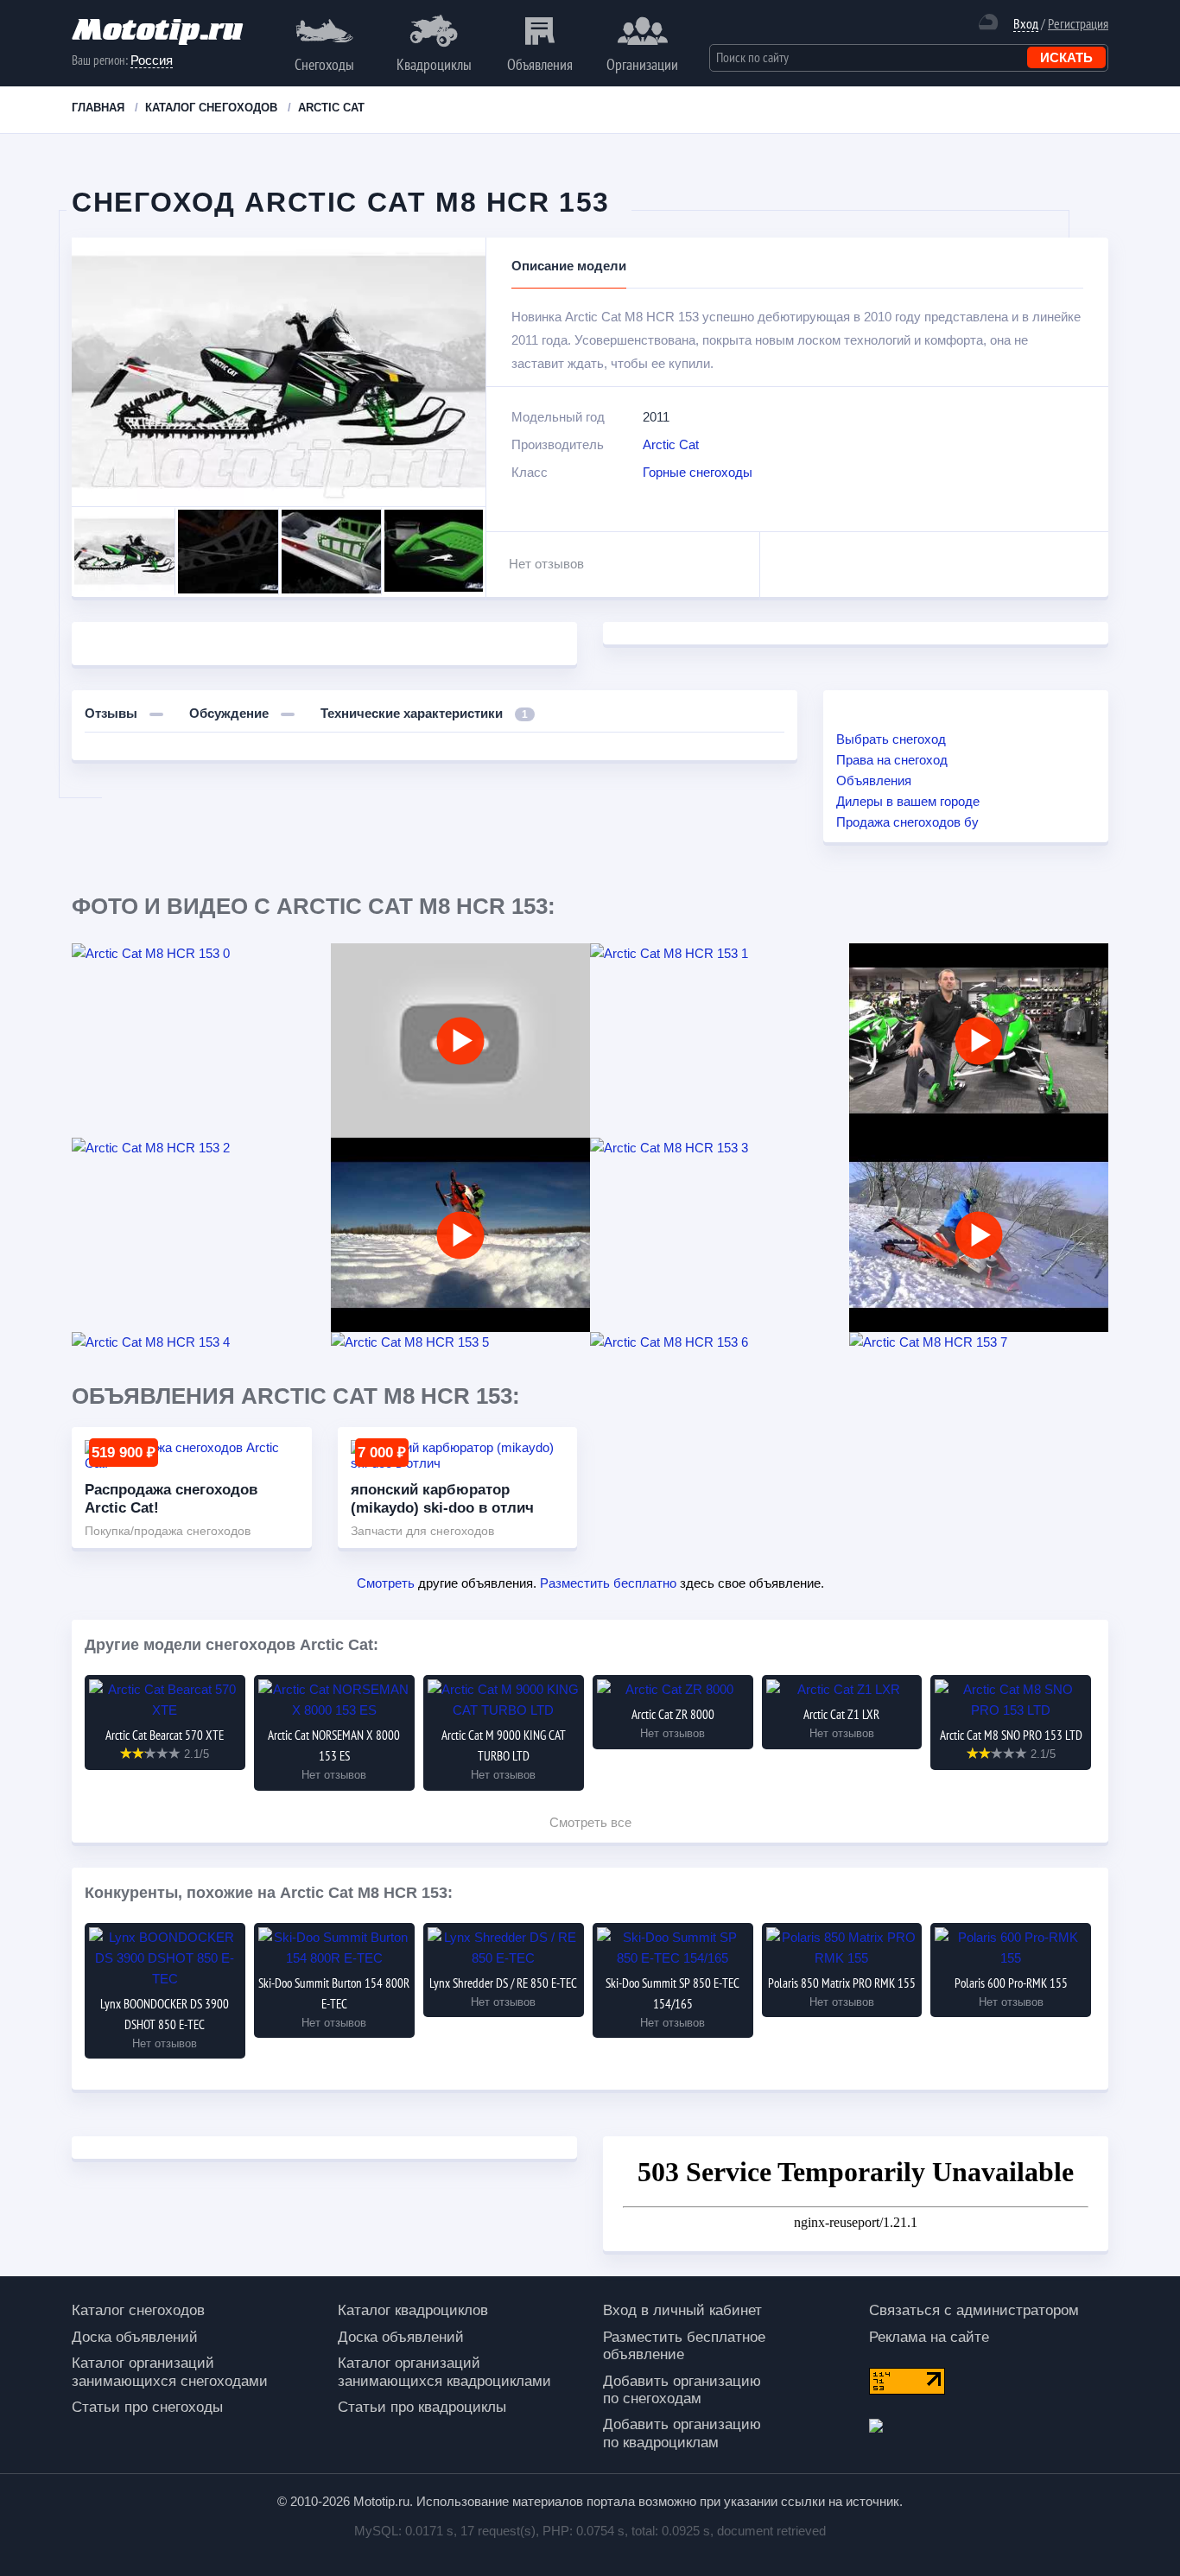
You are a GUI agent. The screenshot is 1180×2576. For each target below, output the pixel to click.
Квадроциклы (434, 64)
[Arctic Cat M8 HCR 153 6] (720, 1342)
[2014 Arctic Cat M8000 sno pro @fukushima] (979, 1235)
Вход (1026, 24)
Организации (642, 64)
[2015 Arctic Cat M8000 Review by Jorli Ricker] (460, 1041)
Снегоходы (324, 64)
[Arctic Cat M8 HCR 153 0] (201, 954)
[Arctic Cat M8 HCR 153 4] (201, 1342)
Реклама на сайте (929, 2337)
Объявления (540, 64)
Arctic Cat (671, 444)
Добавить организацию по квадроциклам (682, 2433)
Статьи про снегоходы (147, 2407)
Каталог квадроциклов (413, 2310)
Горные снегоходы (698, 472)
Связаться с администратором (974, 2310)
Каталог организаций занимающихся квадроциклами (444, 2372)
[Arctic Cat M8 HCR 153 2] (201, 1148)
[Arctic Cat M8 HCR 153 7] (979, 1342)
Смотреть (386, 1583)
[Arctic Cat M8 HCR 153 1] (720, 954)
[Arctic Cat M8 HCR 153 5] (460, 1342)
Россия (152, 60)
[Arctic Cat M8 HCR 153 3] (720, 1148)
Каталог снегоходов (138, 2310)
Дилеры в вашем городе (908, 801)
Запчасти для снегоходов (422, 1531)
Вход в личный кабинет (682, 2310)
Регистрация (1078, 23)
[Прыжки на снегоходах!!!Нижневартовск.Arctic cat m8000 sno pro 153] (460, 1235)
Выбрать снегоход (891, 739)
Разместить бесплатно (608, 1583)
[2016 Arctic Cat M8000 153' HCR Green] (979, 1041)
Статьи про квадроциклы (422, 2407)
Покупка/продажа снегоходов (168, 1531)
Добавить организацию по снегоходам (682, 2390)
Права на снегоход (892, 760)
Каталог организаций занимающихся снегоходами (170, 2372)
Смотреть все (590, 1822)
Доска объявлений (135, 2337)
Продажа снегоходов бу (907, 822)
